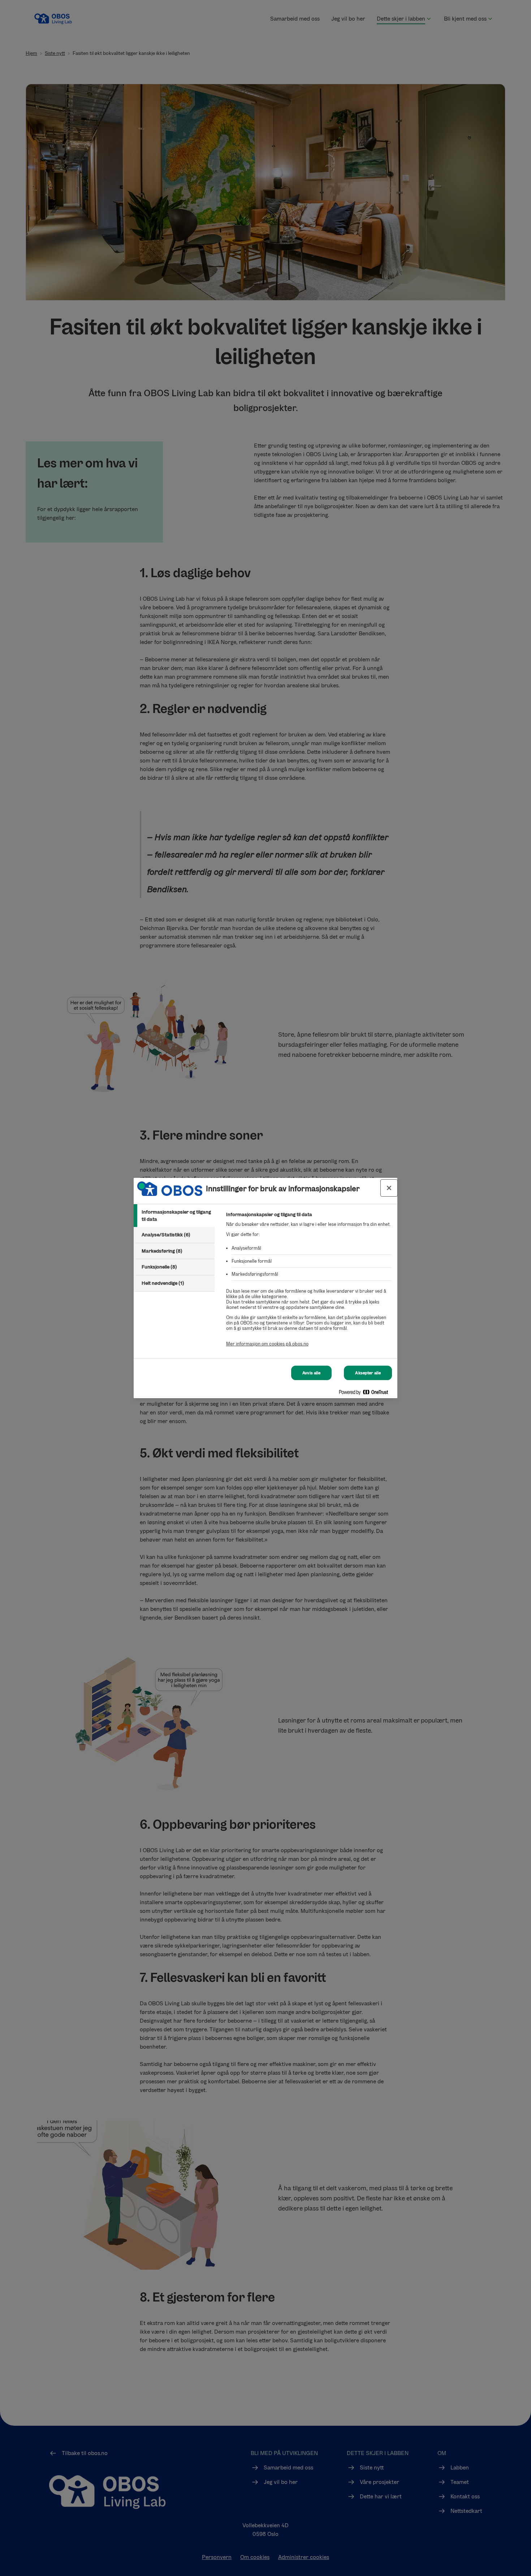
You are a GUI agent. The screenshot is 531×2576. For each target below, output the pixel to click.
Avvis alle (311, 1373)
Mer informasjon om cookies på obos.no (267, 1344)
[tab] (174, 1216)
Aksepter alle (368, 1373)
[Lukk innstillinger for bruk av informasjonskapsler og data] (389, 1188)
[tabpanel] (309, 1283)
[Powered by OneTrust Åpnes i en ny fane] (366, 1394)
